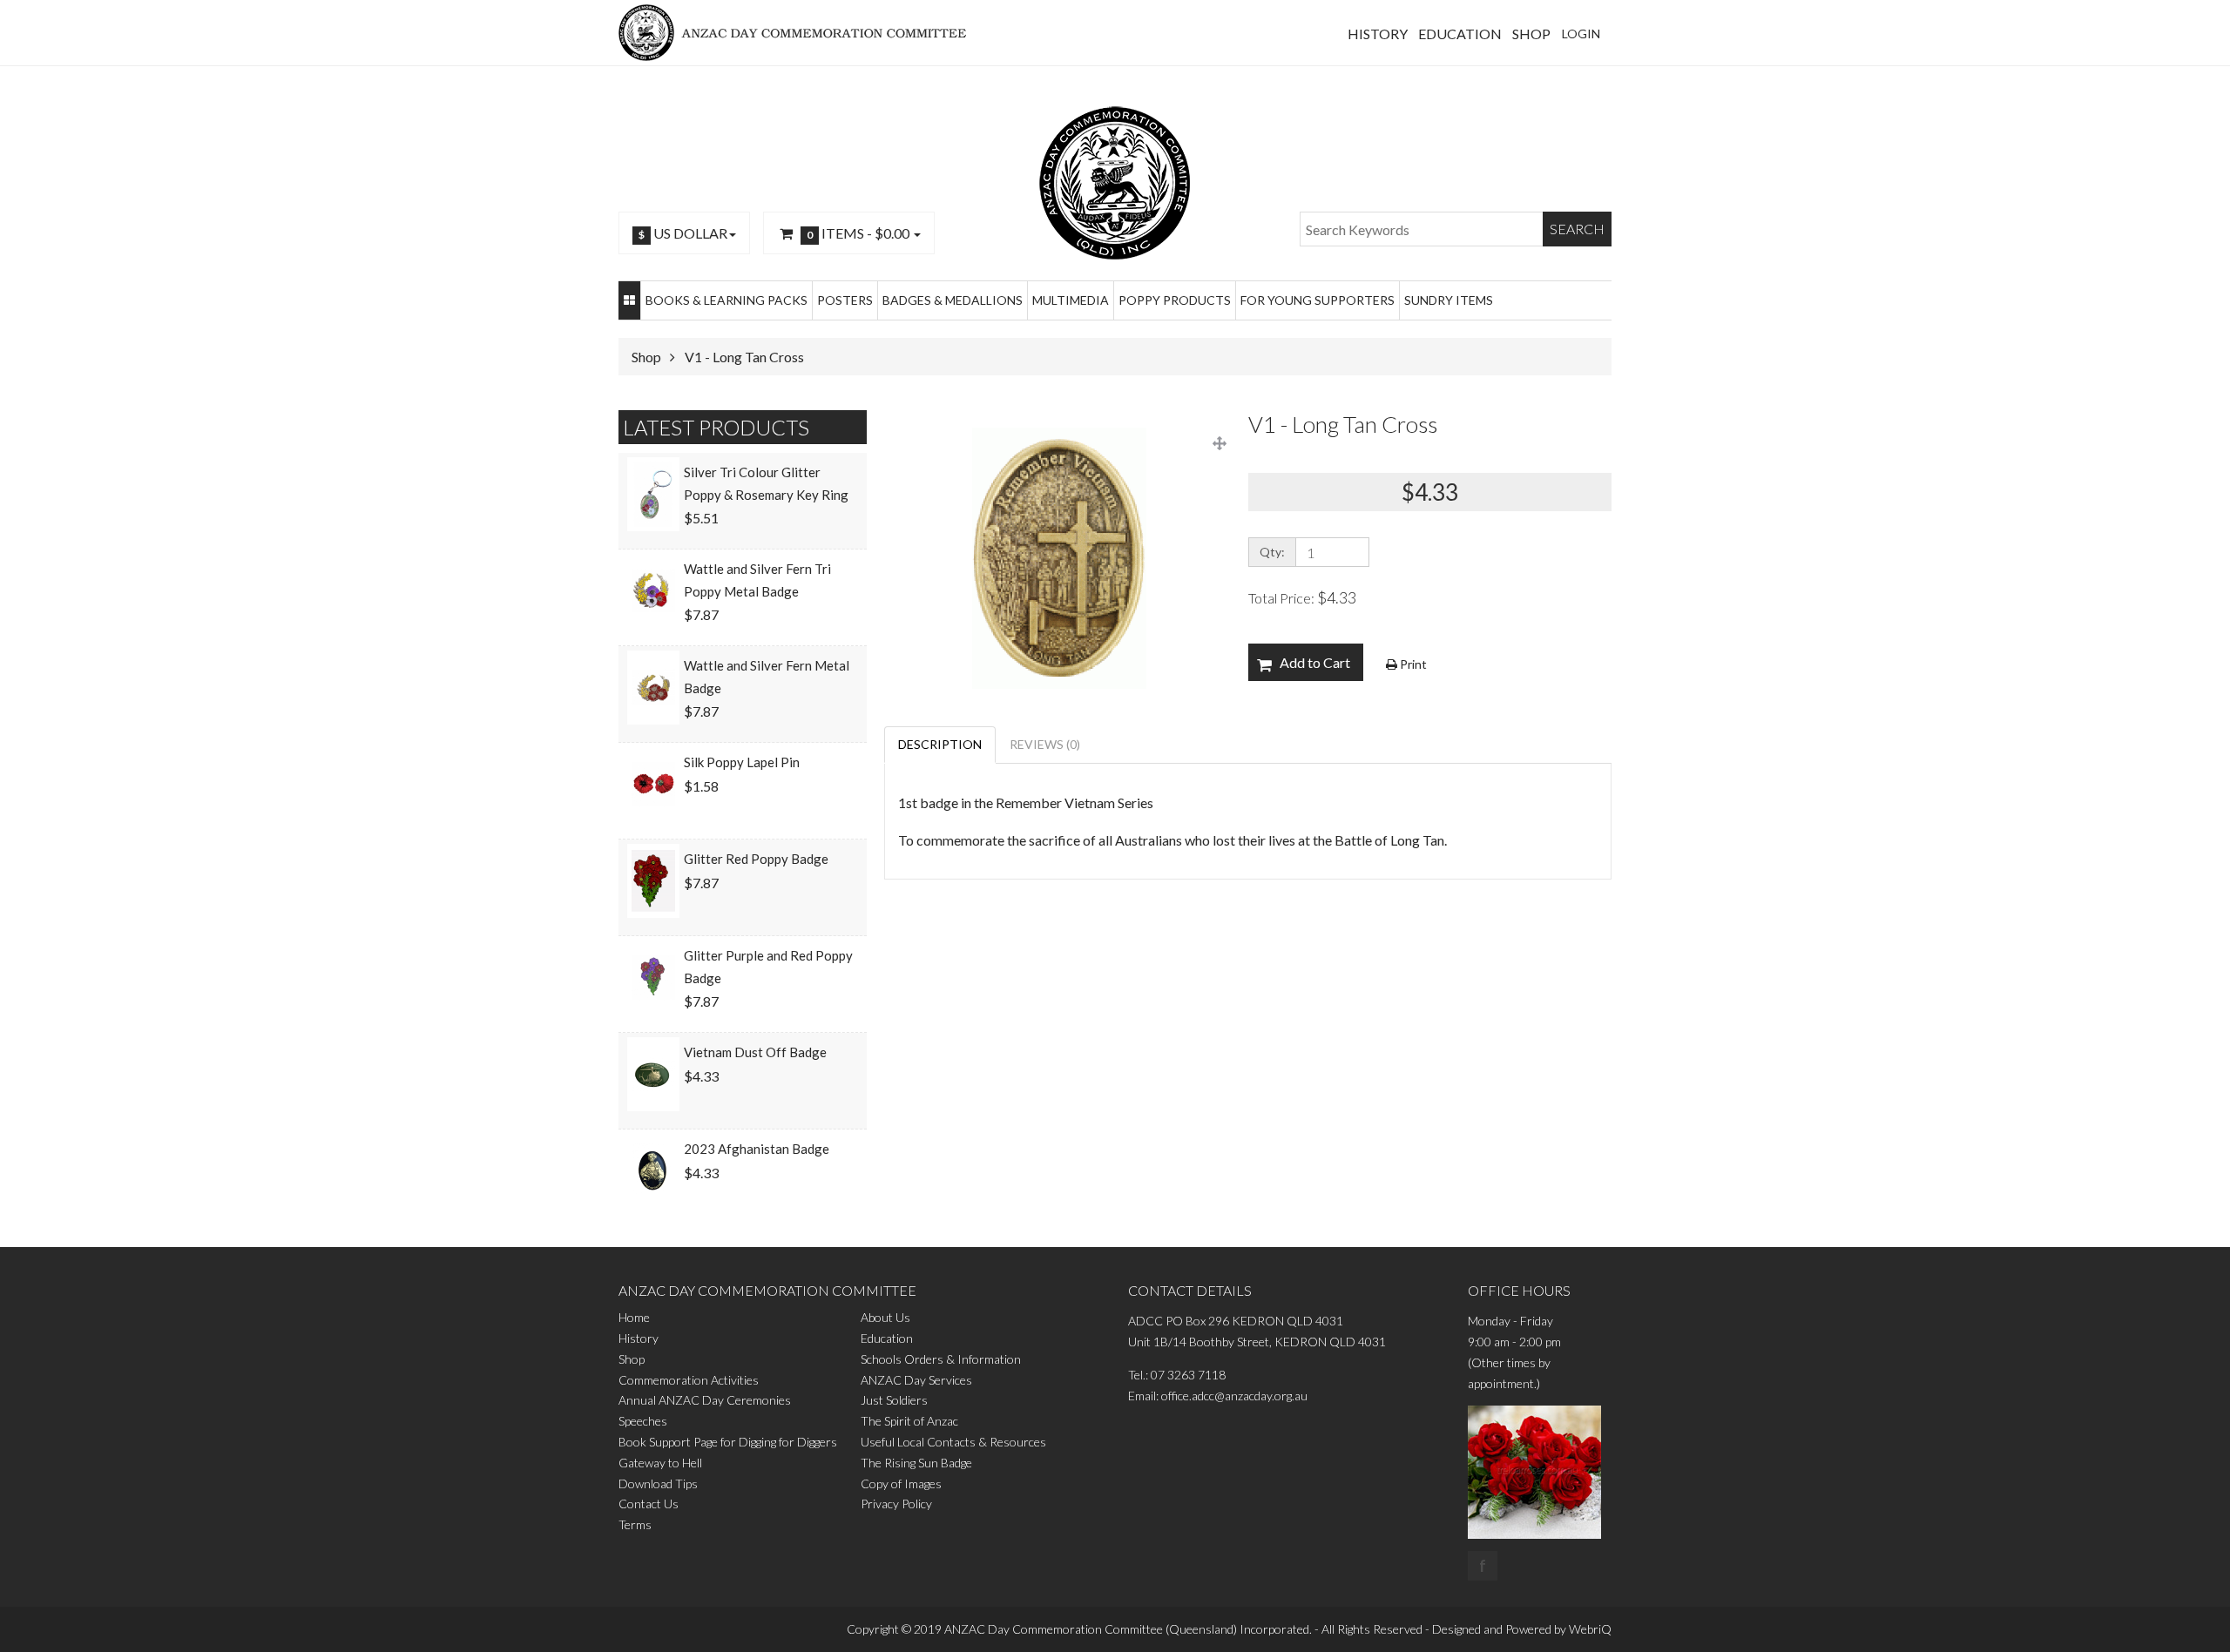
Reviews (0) (1045, 744)
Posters (845, 300)
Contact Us (649, 1504)
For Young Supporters (1318, 300)
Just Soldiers (894, 1400)
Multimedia (1071, 300)
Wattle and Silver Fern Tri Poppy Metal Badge (757, 580)
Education (887, 1338)
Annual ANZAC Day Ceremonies (705, 1400)
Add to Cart (1315, 662)
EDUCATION (1460, 34)
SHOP (1531, 34)
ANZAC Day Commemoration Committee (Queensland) (1091, 1629)
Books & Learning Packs (726, 300)
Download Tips (658, 1483)
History (639, 1338)
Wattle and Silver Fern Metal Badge (767, 677)
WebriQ (1590, 1629)
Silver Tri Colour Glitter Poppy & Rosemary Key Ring (766, 483)
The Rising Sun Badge (916, 1463)
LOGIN (1581, 34)
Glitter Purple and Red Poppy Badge (768, 967)
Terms (635, 1524)
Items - (858, 233)
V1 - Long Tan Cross (744, 357)
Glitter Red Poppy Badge (756, 859)
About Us (885, 1317)
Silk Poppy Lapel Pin (742, 762)
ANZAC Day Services (916, 1380)
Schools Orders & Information (941, 1359)
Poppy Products (1175, 300)
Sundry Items (1449, 300)
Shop (646, 357)
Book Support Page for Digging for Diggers (728, 1442)
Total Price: (1302, 597)
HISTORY (1378, 34)
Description (940, 744)
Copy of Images (901, 1483)
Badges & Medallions (953, 300)
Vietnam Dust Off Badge (755, 1052)
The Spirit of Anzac (909, 1421)
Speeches (643, 1421)
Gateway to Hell (660, 1463)
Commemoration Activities (689, 1380)
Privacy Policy (896, 1504)
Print (1412, 664)
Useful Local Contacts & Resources (953, 1442)
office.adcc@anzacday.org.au (1234, 1396)
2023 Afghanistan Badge (757, 1149)
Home (634, 1317)
